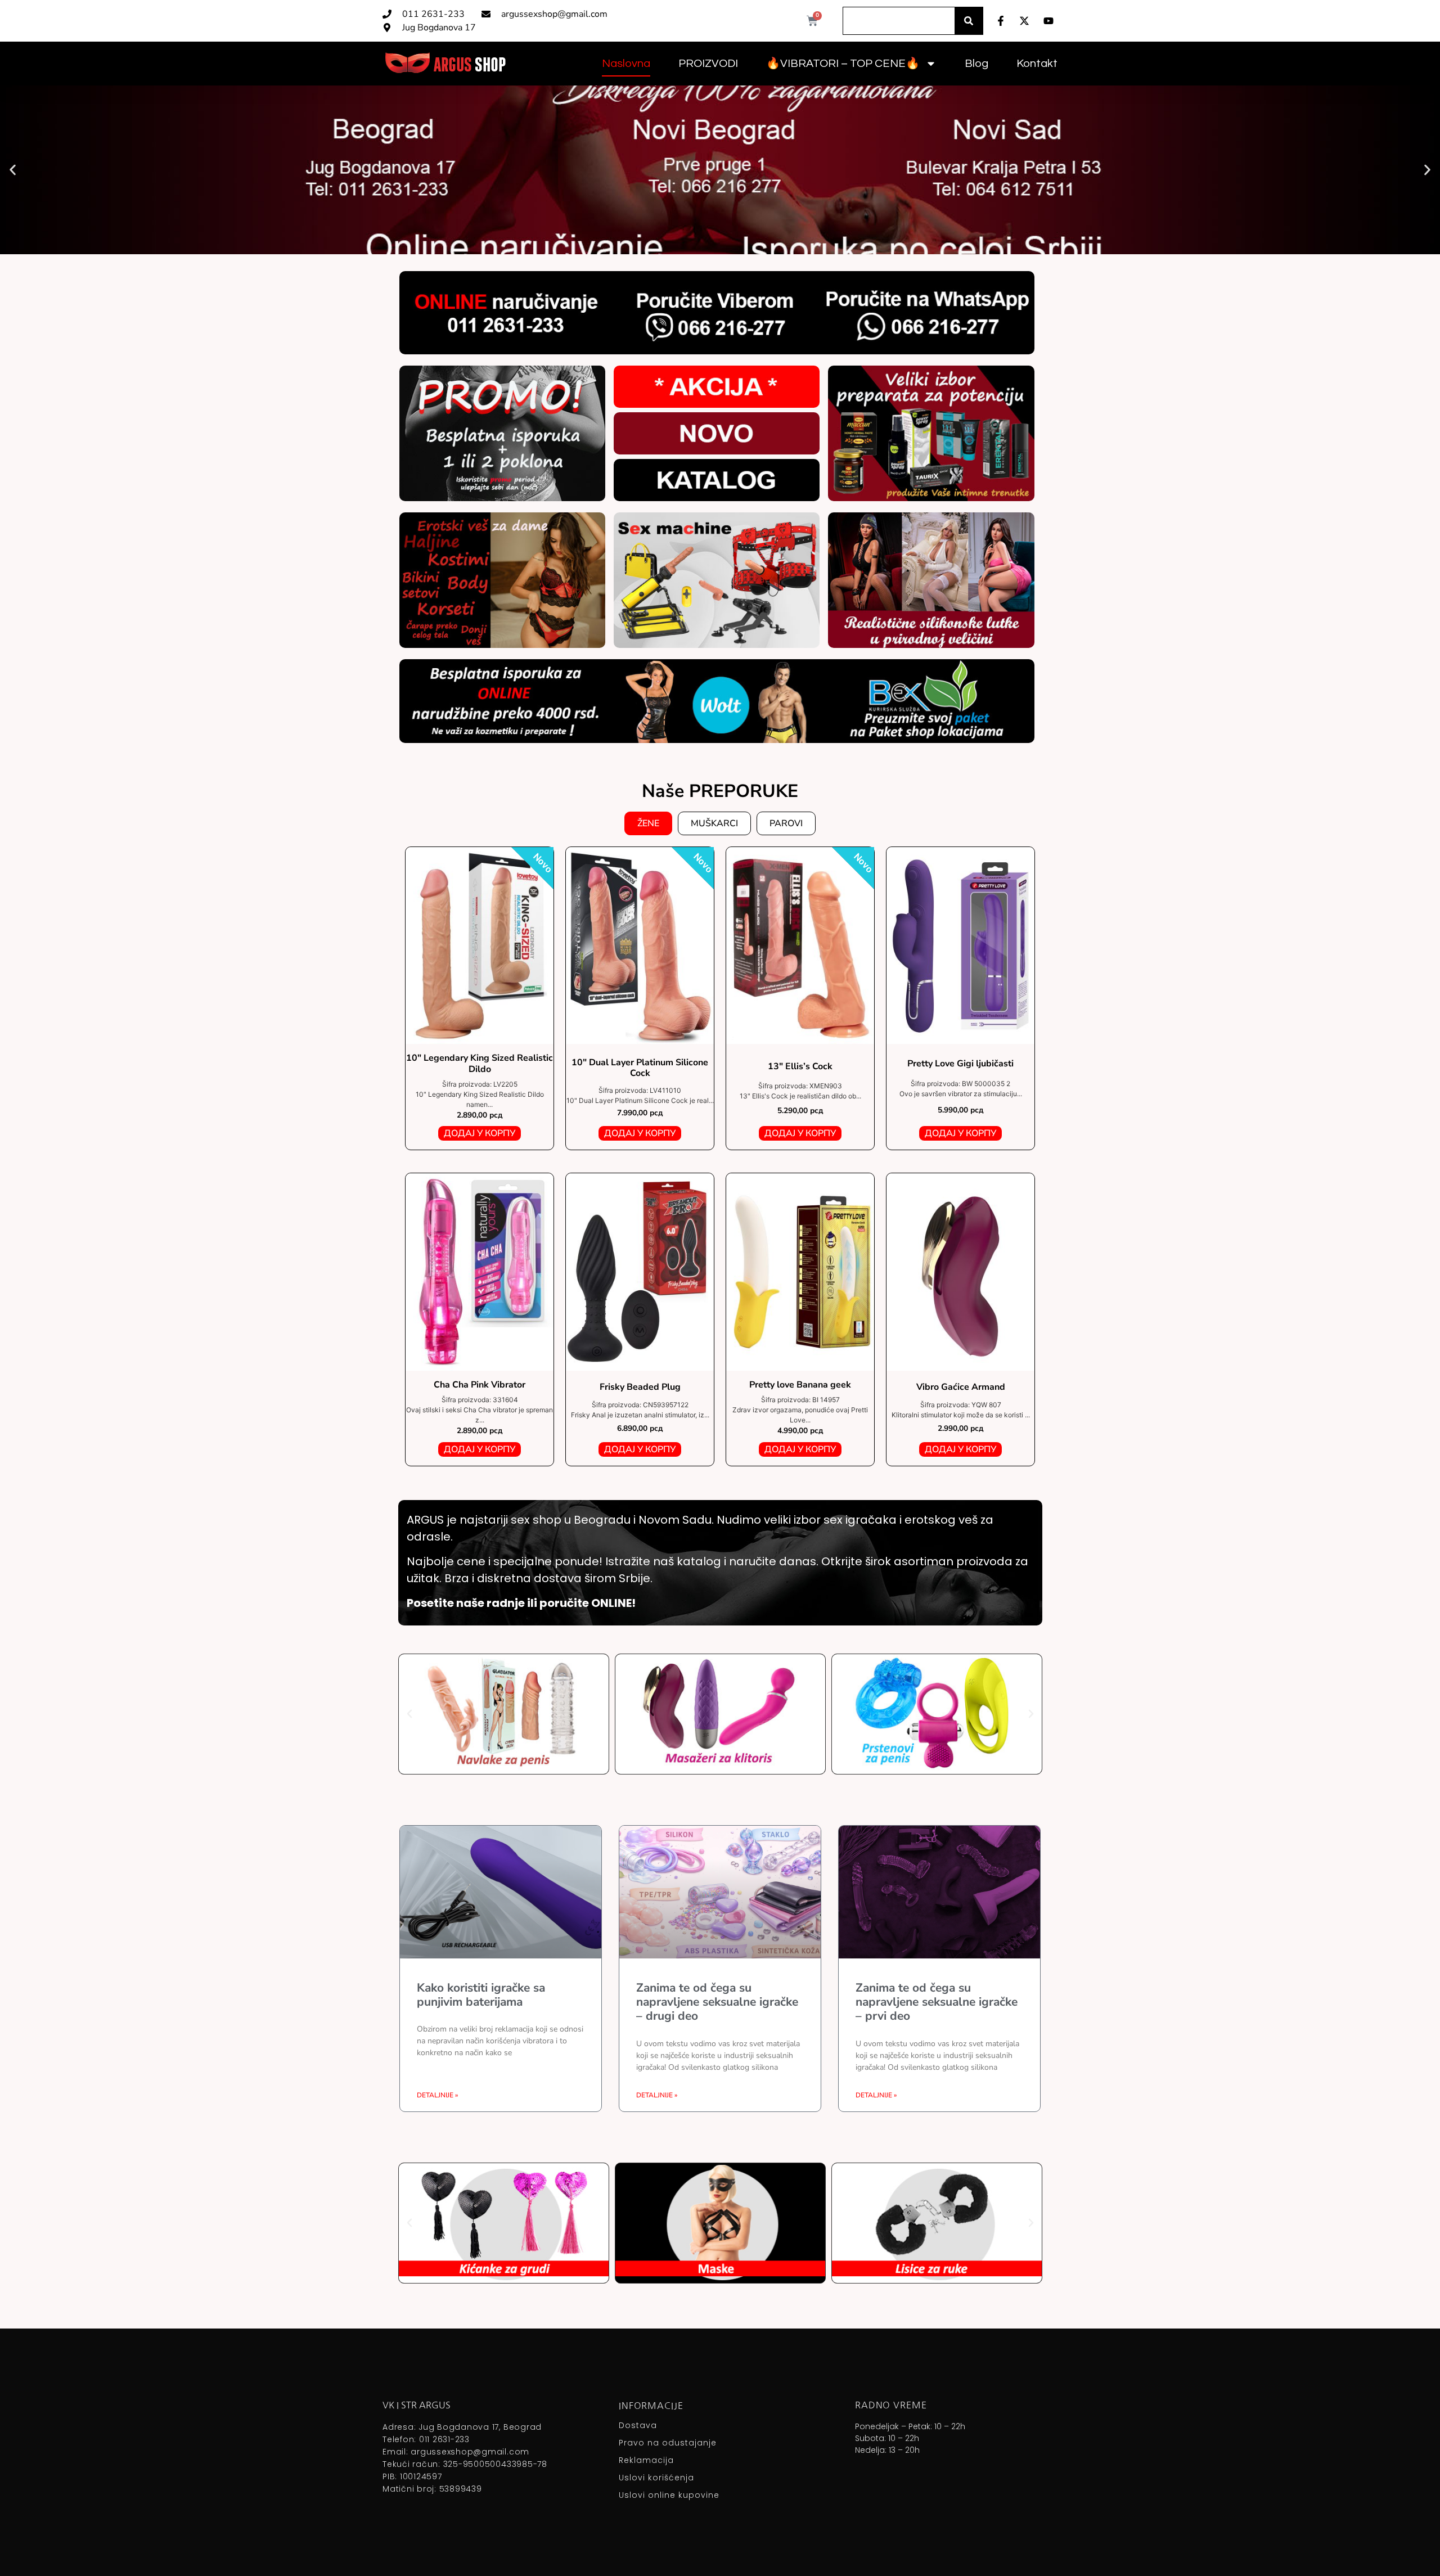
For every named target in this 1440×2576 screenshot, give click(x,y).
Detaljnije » (437, 2095)
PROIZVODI (708, 64)
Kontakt (1037, 64)
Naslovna (626, 64)
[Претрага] (969, 21)
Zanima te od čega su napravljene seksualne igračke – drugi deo (717, 2002)
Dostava (638, 2425)
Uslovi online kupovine (669, 2495)
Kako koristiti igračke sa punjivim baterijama (481, 1995)
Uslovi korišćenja (656, 2478)
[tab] (648, 823)
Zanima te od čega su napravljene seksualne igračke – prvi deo (937, 2002)
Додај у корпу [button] (480, 1133)
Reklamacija (646, 2460)
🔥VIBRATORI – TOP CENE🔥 (843, 64)
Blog (976, 64)
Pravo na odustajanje (668, 2443)
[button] (13, 170)
